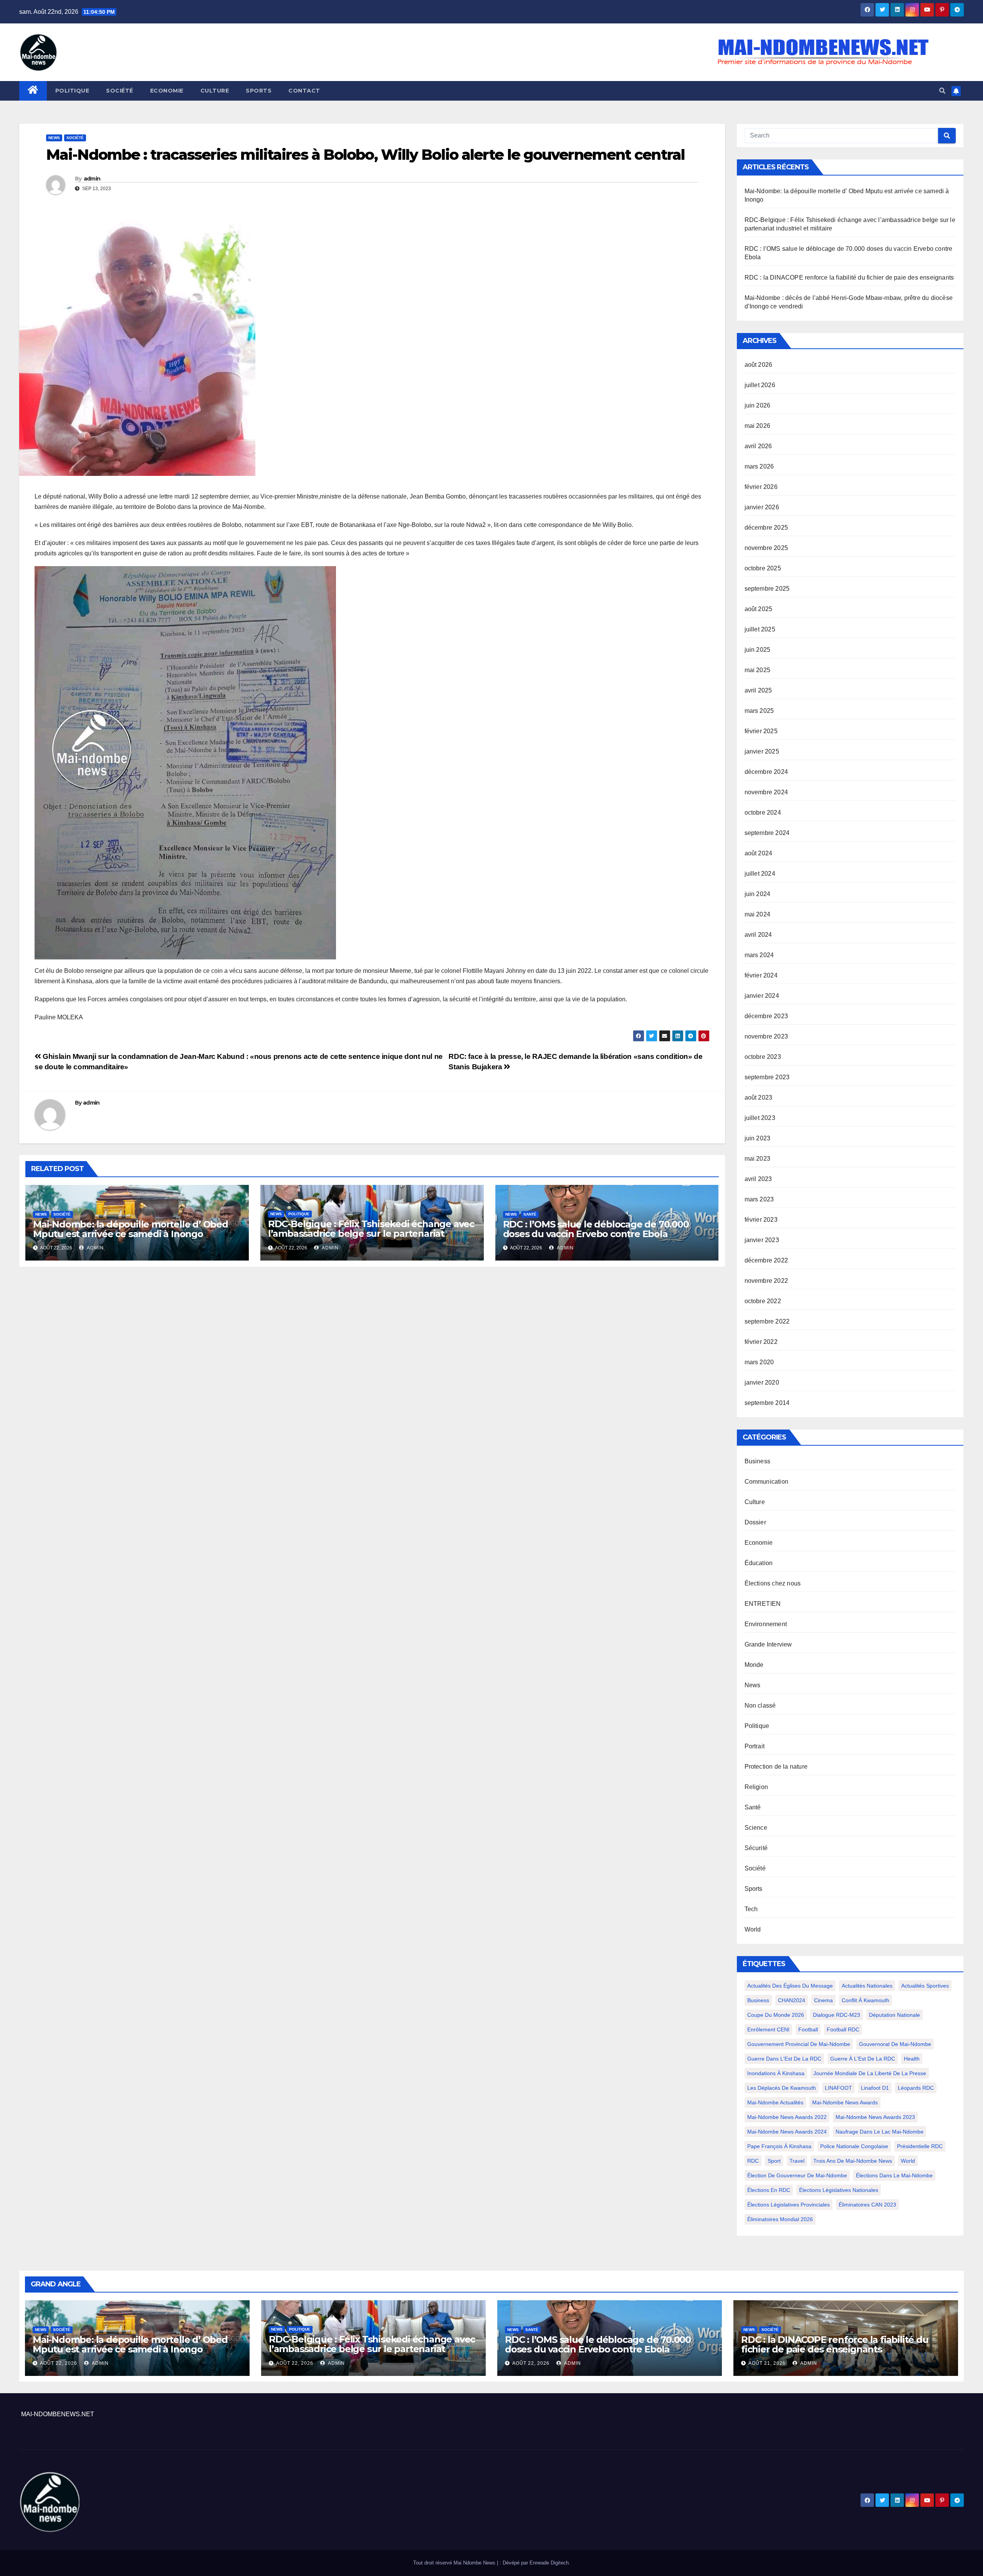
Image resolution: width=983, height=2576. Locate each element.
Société (120, 91)
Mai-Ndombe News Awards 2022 (787, 2117)
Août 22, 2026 (59, 2363)
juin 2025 (758, 650)
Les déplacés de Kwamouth (782, 2088)
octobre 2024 (763, 813)
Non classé (760, 1705)
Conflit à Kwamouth (866, 2000)
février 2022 (761, 1342)
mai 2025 (758, 670)
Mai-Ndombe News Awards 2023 (875, 2117)
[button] (942, 91)
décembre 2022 (766, 1260)
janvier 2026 (762, 507)
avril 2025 (758, 690)
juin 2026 (758, 405)
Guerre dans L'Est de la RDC (784, 2059)
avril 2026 (758, 446)
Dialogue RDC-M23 (837, 2015)
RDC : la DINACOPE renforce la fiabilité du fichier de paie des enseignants (849, 277)
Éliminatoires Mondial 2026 (780, 2219)
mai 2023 (758, 1159)
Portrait (755, 1746)
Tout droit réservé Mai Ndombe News (455, 2563)
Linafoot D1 (875, 2088)
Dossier (755, 1522)
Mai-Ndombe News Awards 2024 (787, 2132)
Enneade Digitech (549, 2563)
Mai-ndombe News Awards (845, 2102)
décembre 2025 (766, 528)
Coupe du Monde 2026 (776, 2015)
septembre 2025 (767, 589)
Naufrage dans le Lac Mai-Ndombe (880, 2132)
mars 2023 (759, 1199)
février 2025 (761, 731)
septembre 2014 (767, 1403)
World (753, 1929)
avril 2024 (758, 935)
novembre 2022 (766, 1281)
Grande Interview (768, 1644)
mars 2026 (759, 466)
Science (756, 1828)
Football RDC (843, 2029)
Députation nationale (894, 2015)
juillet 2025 (760, 629)
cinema (823, 2000)
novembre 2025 (766, 548)
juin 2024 (758, 894)
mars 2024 (759, 955)
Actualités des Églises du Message (790, 1986)
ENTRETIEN (763, 1604)
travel (797, 2161)
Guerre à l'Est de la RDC (863, 2059)
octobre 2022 (763, 1301)
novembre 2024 (766, 792)
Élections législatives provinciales (789, 2205)
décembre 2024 (766, 772)
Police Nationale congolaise (854, 2146)
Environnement (766, 1624)
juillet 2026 (760, 385)
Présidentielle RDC (920, 2146)
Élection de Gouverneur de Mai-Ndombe (797, 2175)
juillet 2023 (760, 1118)
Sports (259, 91)
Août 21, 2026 (767, 2363)
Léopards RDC (916, 2088)
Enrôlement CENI (768, 2029)
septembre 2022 (767, 1321)
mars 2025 (759, 711)
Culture (215, 91)
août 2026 (759, 365)
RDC (753, 2161)
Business (758, 1461)
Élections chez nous (773, 1583)
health (912, 2059)
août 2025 (759, 609)
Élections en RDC (769, 2190)
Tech (751, 1909)
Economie (167, 91)
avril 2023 (758, 1179)
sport (774, 2161)
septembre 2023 (767, 1077)
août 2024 (759, 853)
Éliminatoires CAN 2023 (867, 2205)
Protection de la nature (776, 1767)
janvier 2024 (762, 996)
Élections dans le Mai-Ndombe (894, 2175)
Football (808, 2029)
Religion (756, 1787)
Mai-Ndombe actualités (775, 2102)
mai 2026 (758, 426)
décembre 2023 (766, 1016)
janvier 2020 (762, 1382)
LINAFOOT (838, 2088)
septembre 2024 (767, 833)
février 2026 (761, 487)
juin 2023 (758, 1138)
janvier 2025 (762, 751)
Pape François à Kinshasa (779, 2146)
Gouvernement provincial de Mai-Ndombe (799, 2044)
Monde (754, 1665)
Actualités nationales (867, 1986)
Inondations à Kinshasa (776, 2073)
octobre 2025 (763, 568)
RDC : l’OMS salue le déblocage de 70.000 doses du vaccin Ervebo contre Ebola (596, 1229)
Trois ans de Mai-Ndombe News (853, 2161)
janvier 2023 (762, 1240)
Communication (767, 1482)
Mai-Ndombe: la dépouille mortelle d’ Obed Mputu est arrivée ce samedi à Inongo (131, 1229)
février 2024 (761, 975)
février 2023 (761, 1220)
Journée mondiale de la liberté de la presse (870, 2073)
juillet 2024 (760, 874)
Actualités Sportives (925, 1986)
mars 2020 (759, 1362)
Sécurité (756, 1848)
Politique (72, 91)
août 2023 (759, 1097)
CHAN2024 (792, 2000)
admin (92, 179)
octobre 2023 (763, 1057)
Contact (304, 91)
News (54, 138)
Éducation (759, 1563)
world (908, 2161)
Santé (530, 1214)
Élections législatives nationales (839, 2190)
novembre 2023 (766, 1036)
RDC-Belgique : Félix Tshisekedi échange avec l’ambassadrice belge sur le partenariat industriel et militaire (371, 1233)
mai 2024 (758, 914)
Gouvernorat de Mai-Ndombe (895, 2044)
